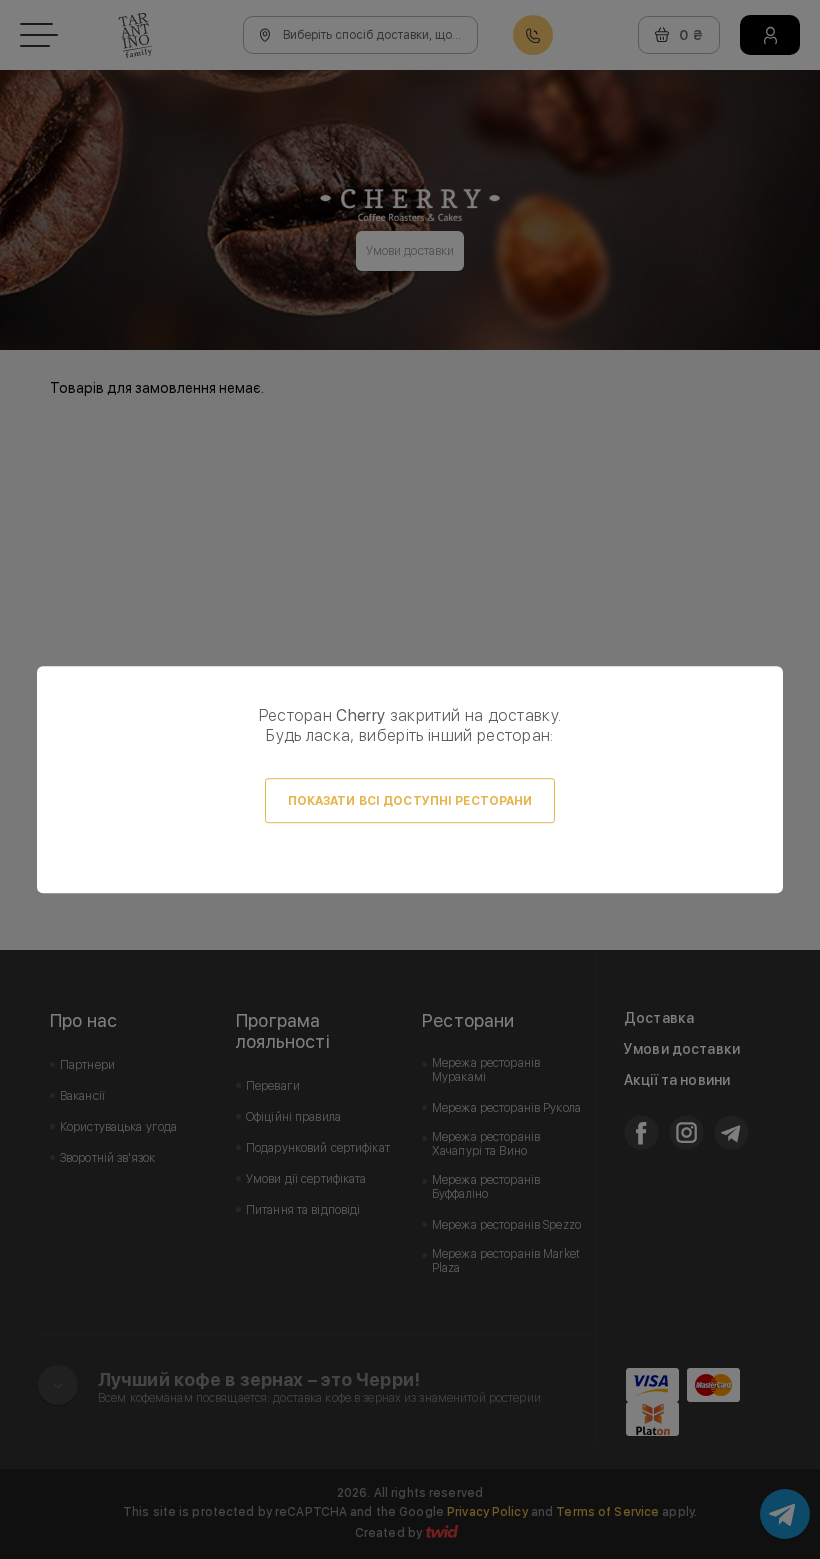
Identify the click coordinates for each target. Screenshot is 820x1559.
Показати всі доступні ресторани (410, 801)
